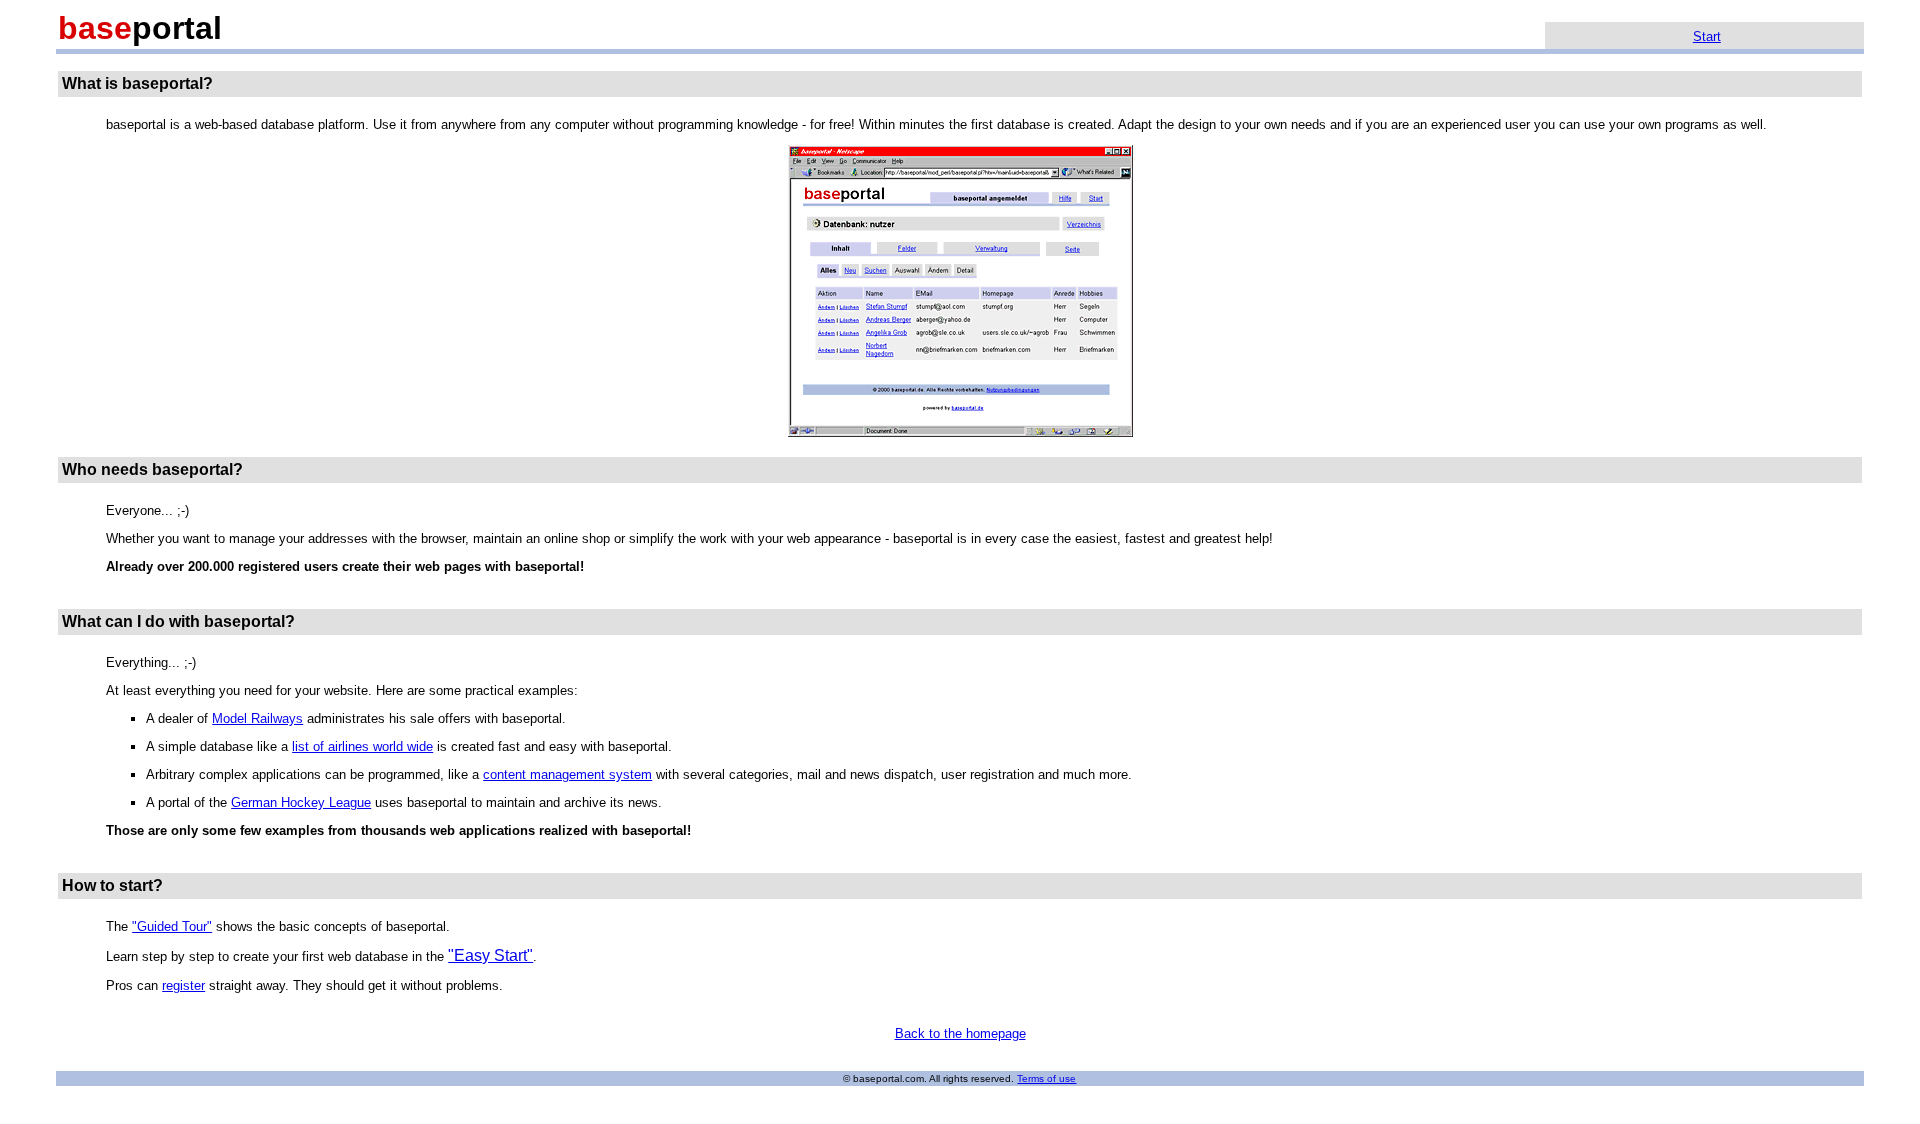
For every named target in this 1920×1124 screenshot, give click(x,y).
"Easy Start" (490, 955)
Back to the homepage (960, 1033)
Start (1707, 36)
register (183, 985)
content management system (567, 774)
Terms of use (1046, 1078)
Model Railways (257, 718)
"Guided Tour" (172, 926)
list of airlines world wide (362, 746)
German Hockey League (301, 802)
